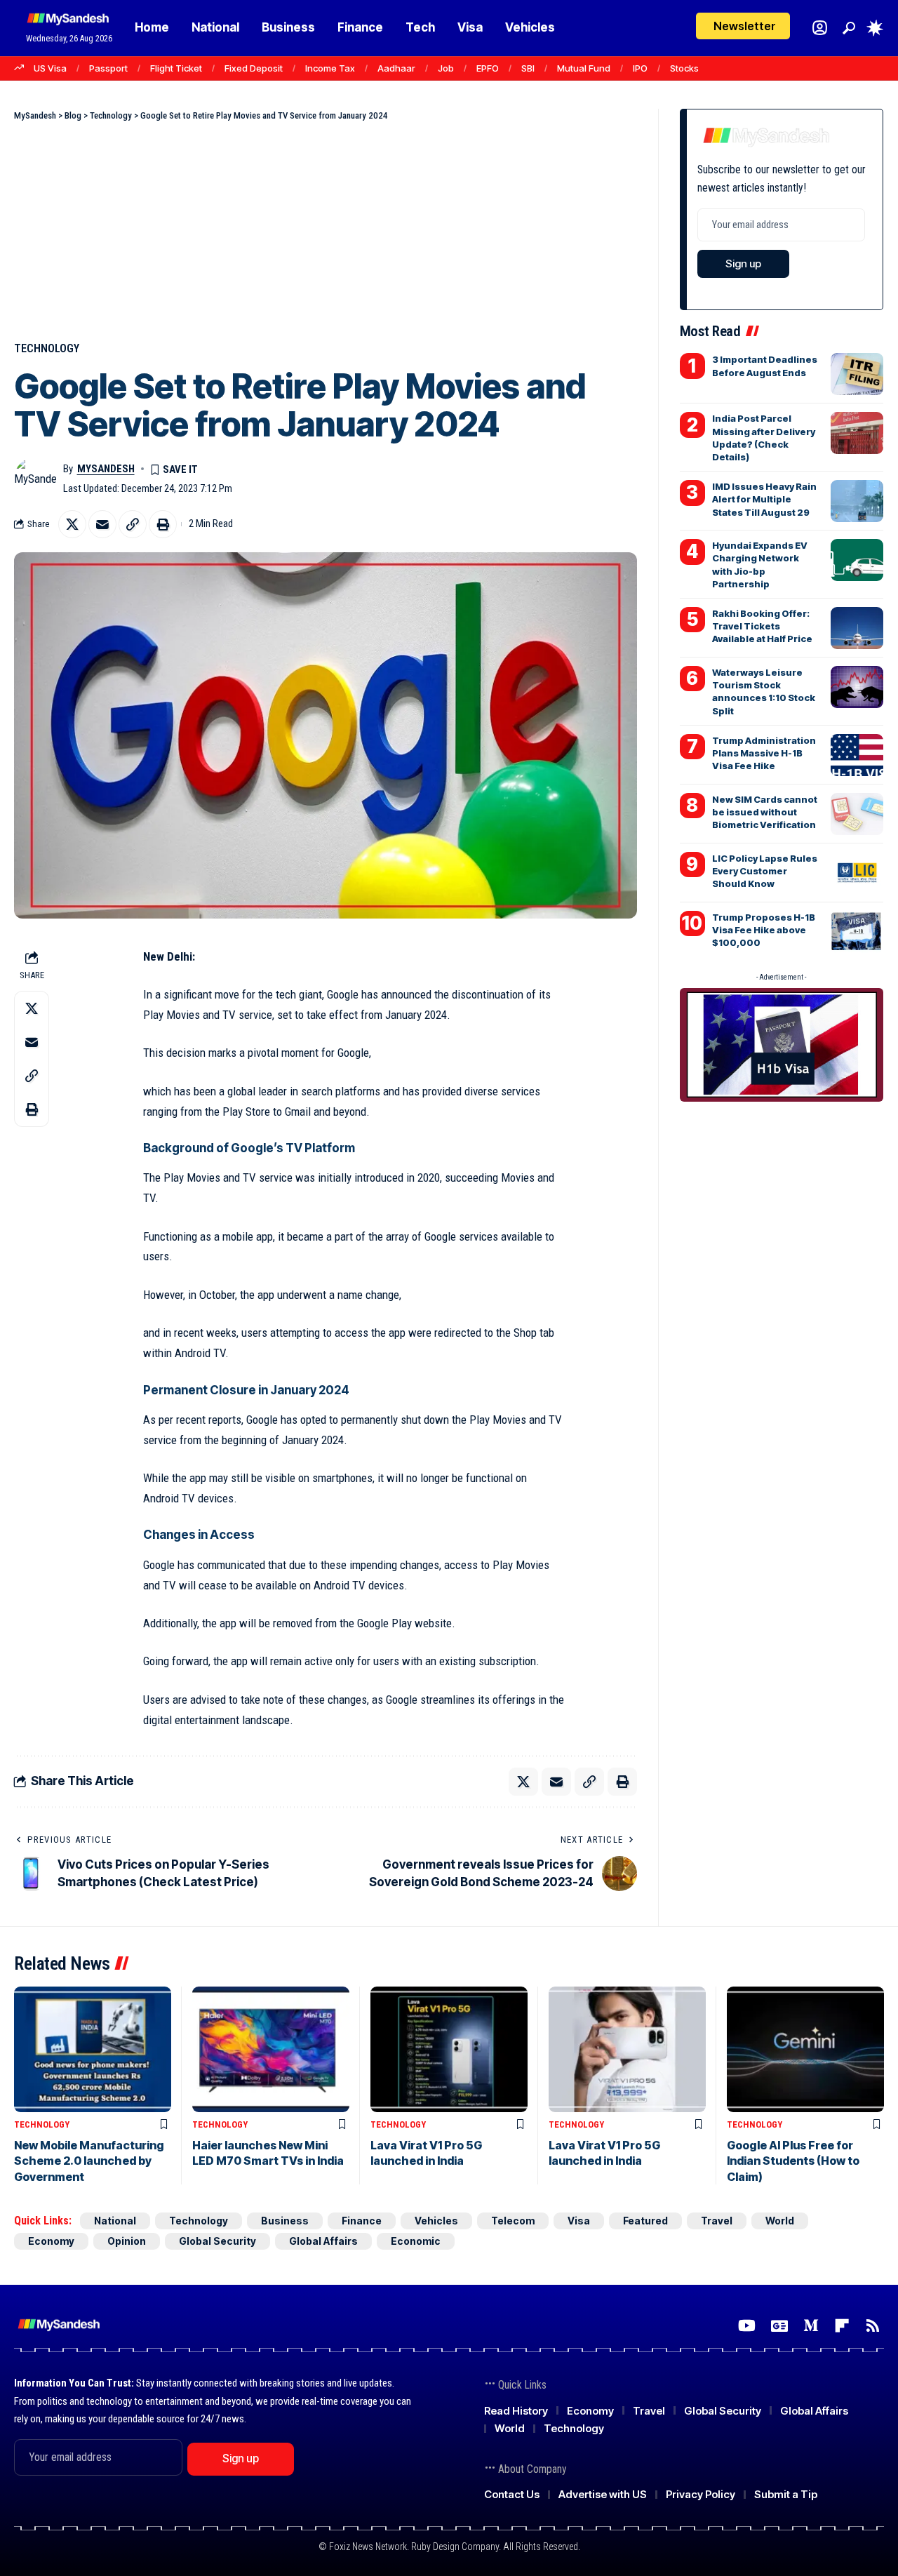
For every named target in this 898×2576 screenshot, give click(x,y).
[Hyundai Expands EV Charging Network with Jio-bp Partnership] (857, 560)
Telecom (513, 2221)
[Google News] (779, 2326)
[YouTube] (747, 2326)
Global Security (217, 2241)
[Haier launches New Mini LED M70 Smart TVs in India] (271, 2049)
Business (285, 2221)
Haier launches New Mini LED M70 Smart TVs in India (268, 2153)
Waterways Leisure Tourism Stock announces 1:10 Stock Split (764, 692)
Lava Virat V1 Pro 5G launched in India (426, 2153)
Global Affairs (323, 2241)
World (780, 2221)
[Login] (820, 28)
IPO (640, 68)
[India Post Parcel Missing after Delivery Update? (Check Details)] (857, 433)
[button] (849, 28)
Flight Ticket (176, 68)
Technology (47, 348)
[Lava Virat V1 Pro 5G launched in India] (449, 2049)
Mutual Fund (584, 68)
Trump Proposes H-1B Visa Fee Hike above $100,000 (764, 930)
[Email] (102, 524)
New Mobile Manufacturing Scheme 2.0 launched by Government (89, 2161)
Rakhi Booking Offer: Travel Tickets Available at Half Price (762, 626)
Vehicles (436, 2221)
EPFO (488, 68)
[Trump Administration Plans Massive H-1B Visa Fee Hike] (857, 755)
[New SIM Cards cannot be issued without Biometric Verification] (857, 814)
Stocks (684, 68)
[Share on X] (72, 524)
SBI (528, 68)
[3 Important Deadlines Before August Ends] (857, 374)
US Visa (50, 68)
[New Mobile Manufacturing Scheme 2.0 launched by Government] (93, 2049)
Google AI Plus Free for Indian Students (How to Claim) (793, 2161)
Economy (51, 2241)
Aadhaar (396, 68)
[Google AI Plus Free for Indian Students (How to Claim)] (805, 2049)
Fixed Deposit (254, 68)
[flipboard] (842, 2326)
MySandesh (106, 469)
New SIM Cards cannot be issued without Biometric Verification (765, 812)
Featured (645, 2221)
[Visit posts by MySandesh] (35, 479)
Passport (108, 68)
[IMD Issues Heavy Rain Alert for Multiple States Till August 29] (857, 501)
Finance (362, 2221)
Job (446, 68)
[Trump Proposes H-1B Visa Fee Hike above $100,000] (857, 932)
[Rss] (873, 2326)
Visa (579, 2221)
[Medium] (811, 2326)
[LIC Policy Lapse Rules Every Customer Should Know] (857, 873)
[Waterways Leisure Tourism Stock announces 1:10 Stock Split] (857, 687)
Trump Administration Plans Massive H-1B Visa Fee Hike (764, 753)
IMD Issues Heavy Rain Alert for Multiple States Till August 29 (764, 499)
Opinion (127, 2241)
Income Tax (330, 68)
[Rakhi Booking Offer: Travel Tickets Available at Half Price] (857, 628)
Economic (416, 2241)
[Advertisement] (326, 228)
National (115, 2221)
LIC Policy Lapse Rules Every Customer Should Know (765, 871)
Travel (717, 2221)
